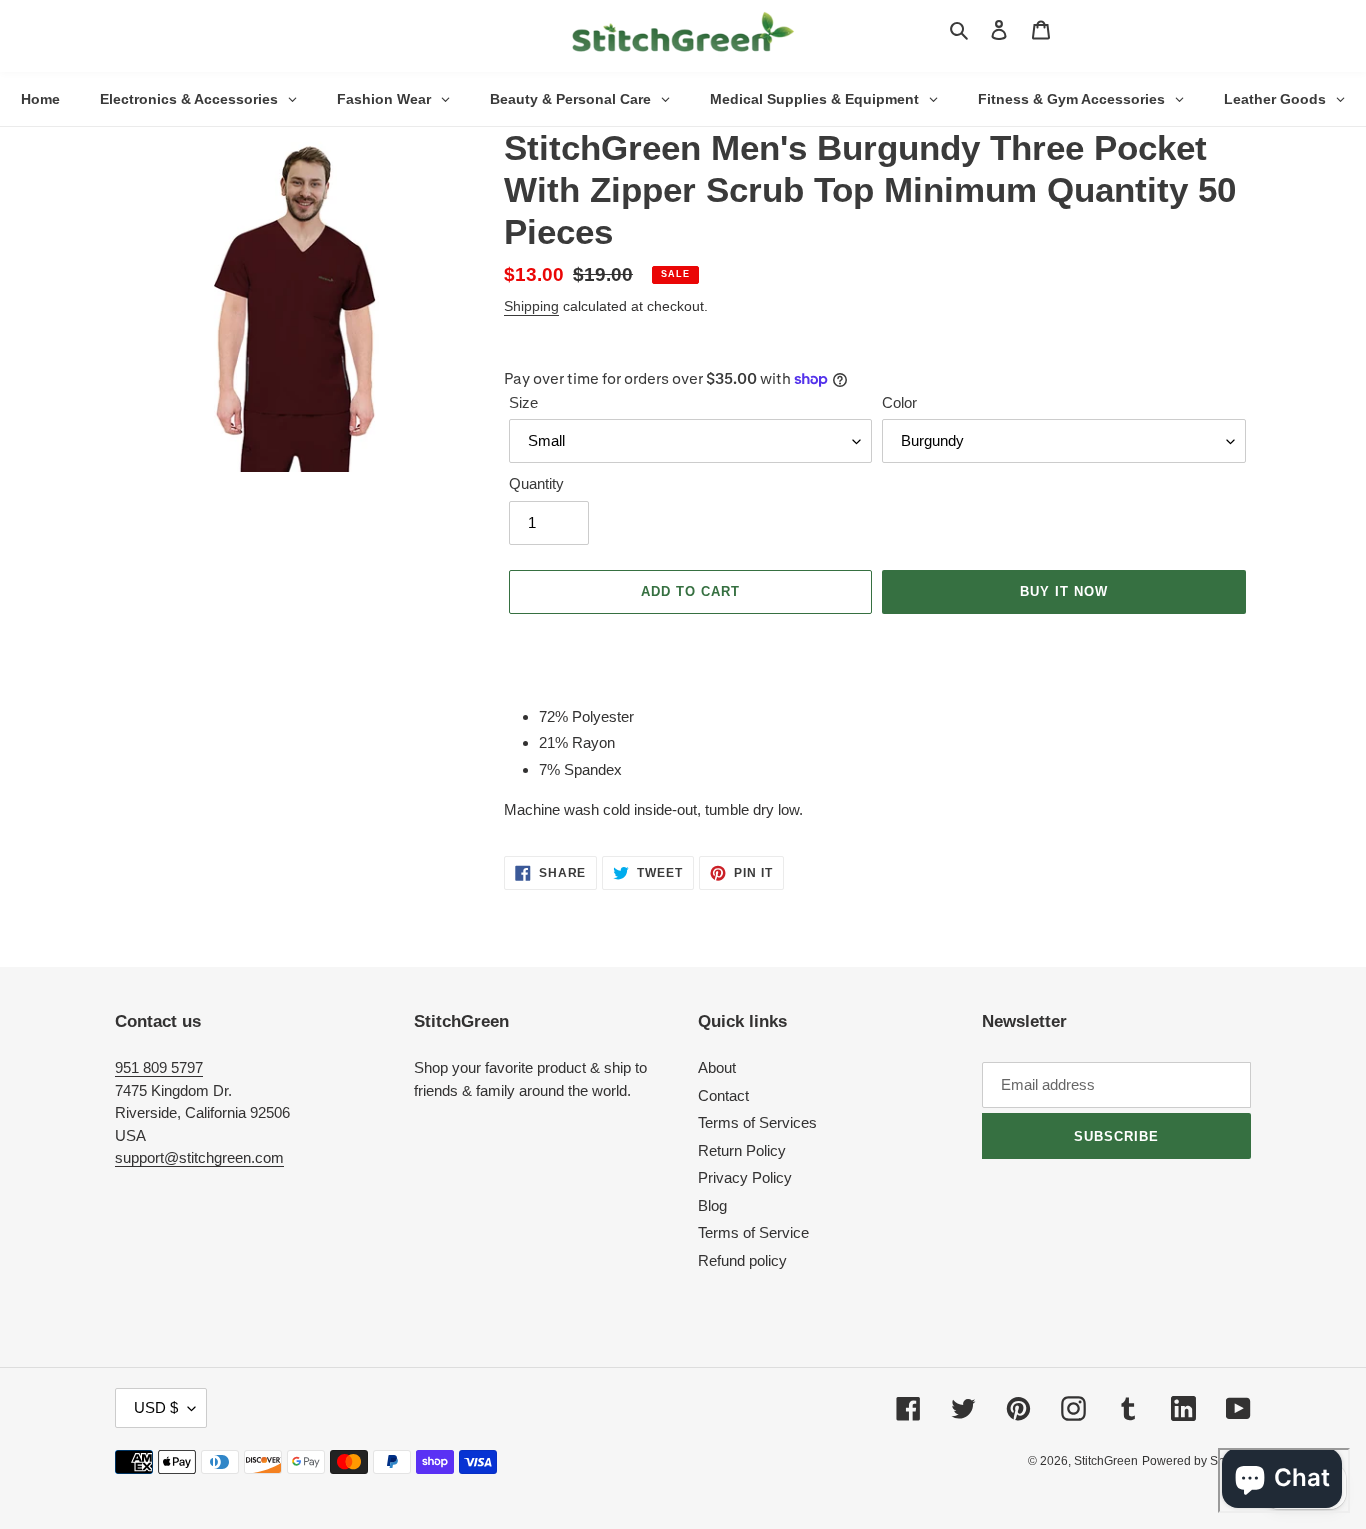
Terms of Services (757, 1122)
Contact (723, 1095)
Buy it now (1064, 591)
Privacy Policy (745, 1177)
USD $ (156, 1407)
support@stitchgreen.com (199, 1157)
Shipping (531, 306)
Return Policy (742, 1150)
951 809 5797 (159, 1067)
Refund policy (742, 1260)
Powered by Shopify (1196, 1461)
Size (523, 402)
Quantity (536, 483)
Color (899, 402)
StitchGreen (1106, 1461)
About (717, 1067)
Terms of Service (753, 1232)
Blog (712, 1205)
